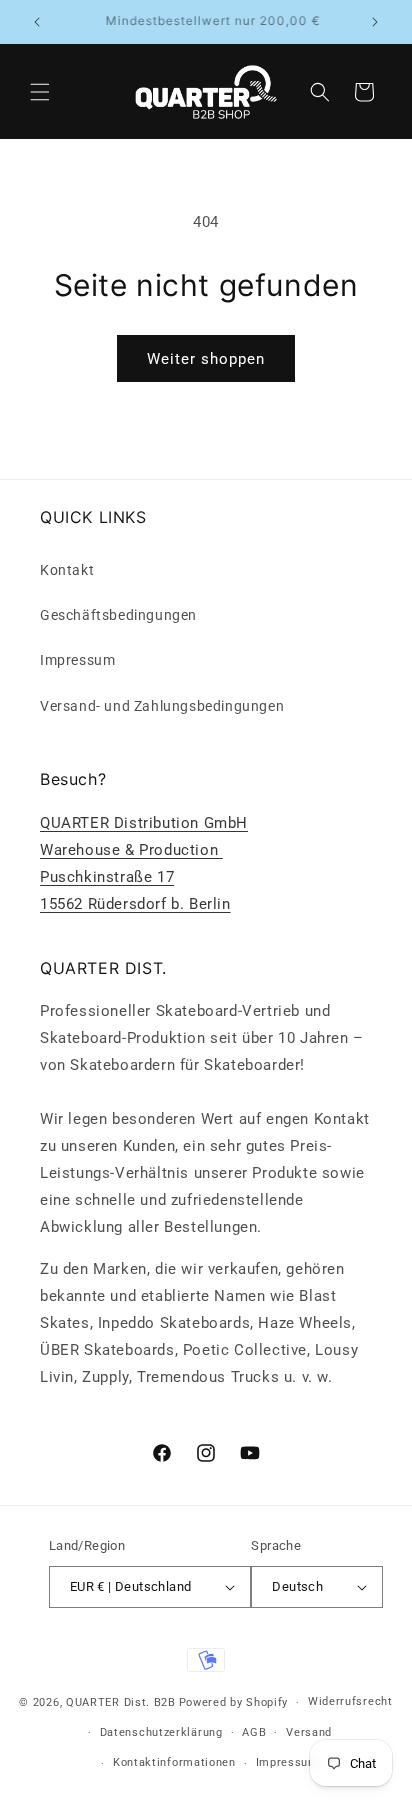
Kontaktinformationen (174, 1762)
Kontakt (67, 570)
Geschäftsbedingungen (118, 615)
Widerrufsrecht (350, 1701)
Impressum (77, 660)
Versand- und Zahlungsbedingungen (162, 706)
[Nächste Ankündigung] (375, 22)
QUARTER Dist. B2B (121, 1702)
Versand (309, 1732)
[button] (40, 92)
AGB (254, 1732)
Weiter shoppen (206, 359)
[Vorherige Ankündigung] (37, 22)
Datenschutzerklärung (161, 1732)
